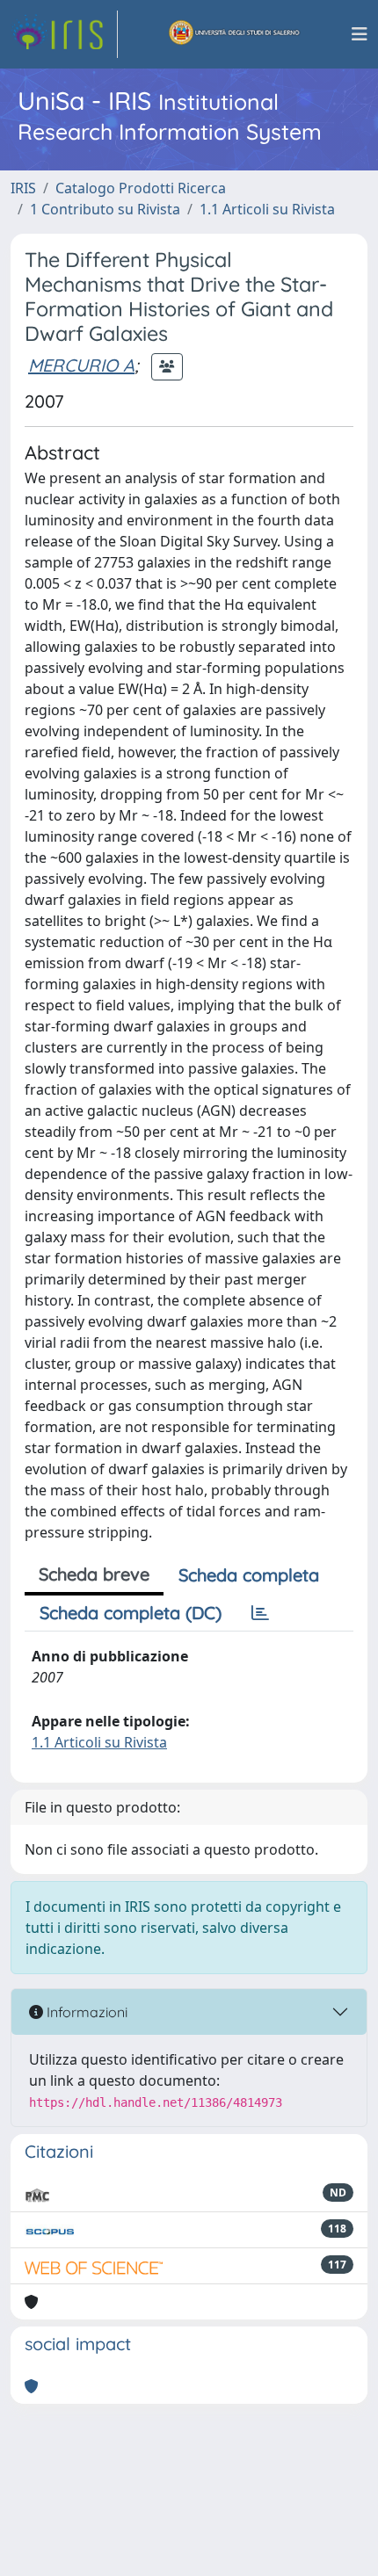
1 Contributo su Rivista (105, 209)
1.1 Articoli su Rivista (267, 209)
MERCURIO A (81, 365)
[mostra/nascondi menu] (360, 34)
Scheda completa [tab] (249, 1575)
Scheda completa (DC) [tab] (131, 1613)
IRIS (23, 188)
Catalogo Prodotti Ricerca (141, 188)
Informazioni (85, 2012)
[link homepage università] (235, 34)
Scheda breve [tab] (94, 1574)
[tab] (260, 1613)
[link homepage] (64, 34)
